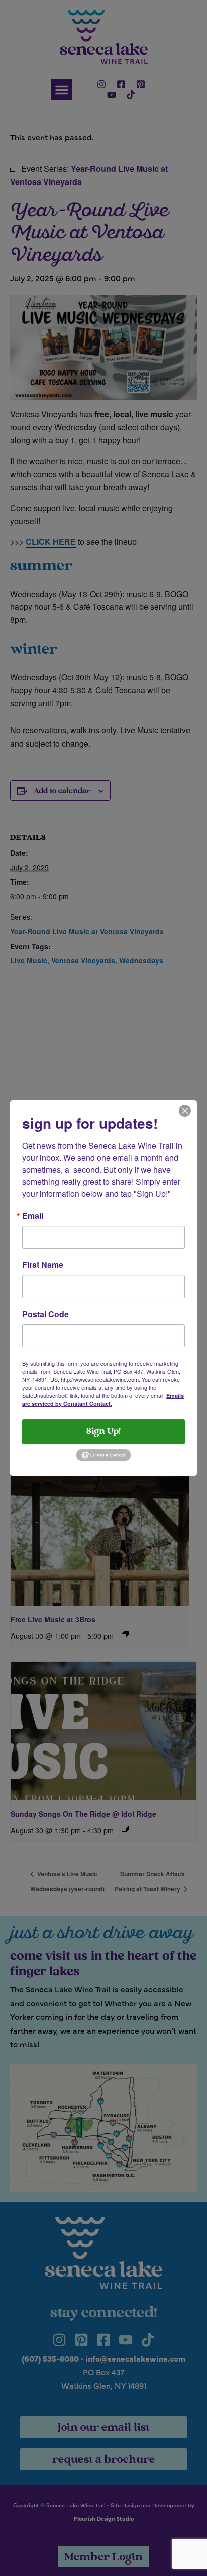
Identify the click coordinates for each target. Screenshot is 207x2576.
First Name (43, 1265)
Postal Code (45, 1314)
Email (33, 1216)
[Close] (185, 1110)
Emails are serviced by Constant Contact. (103, 1400)
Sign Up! (103, 1432)
